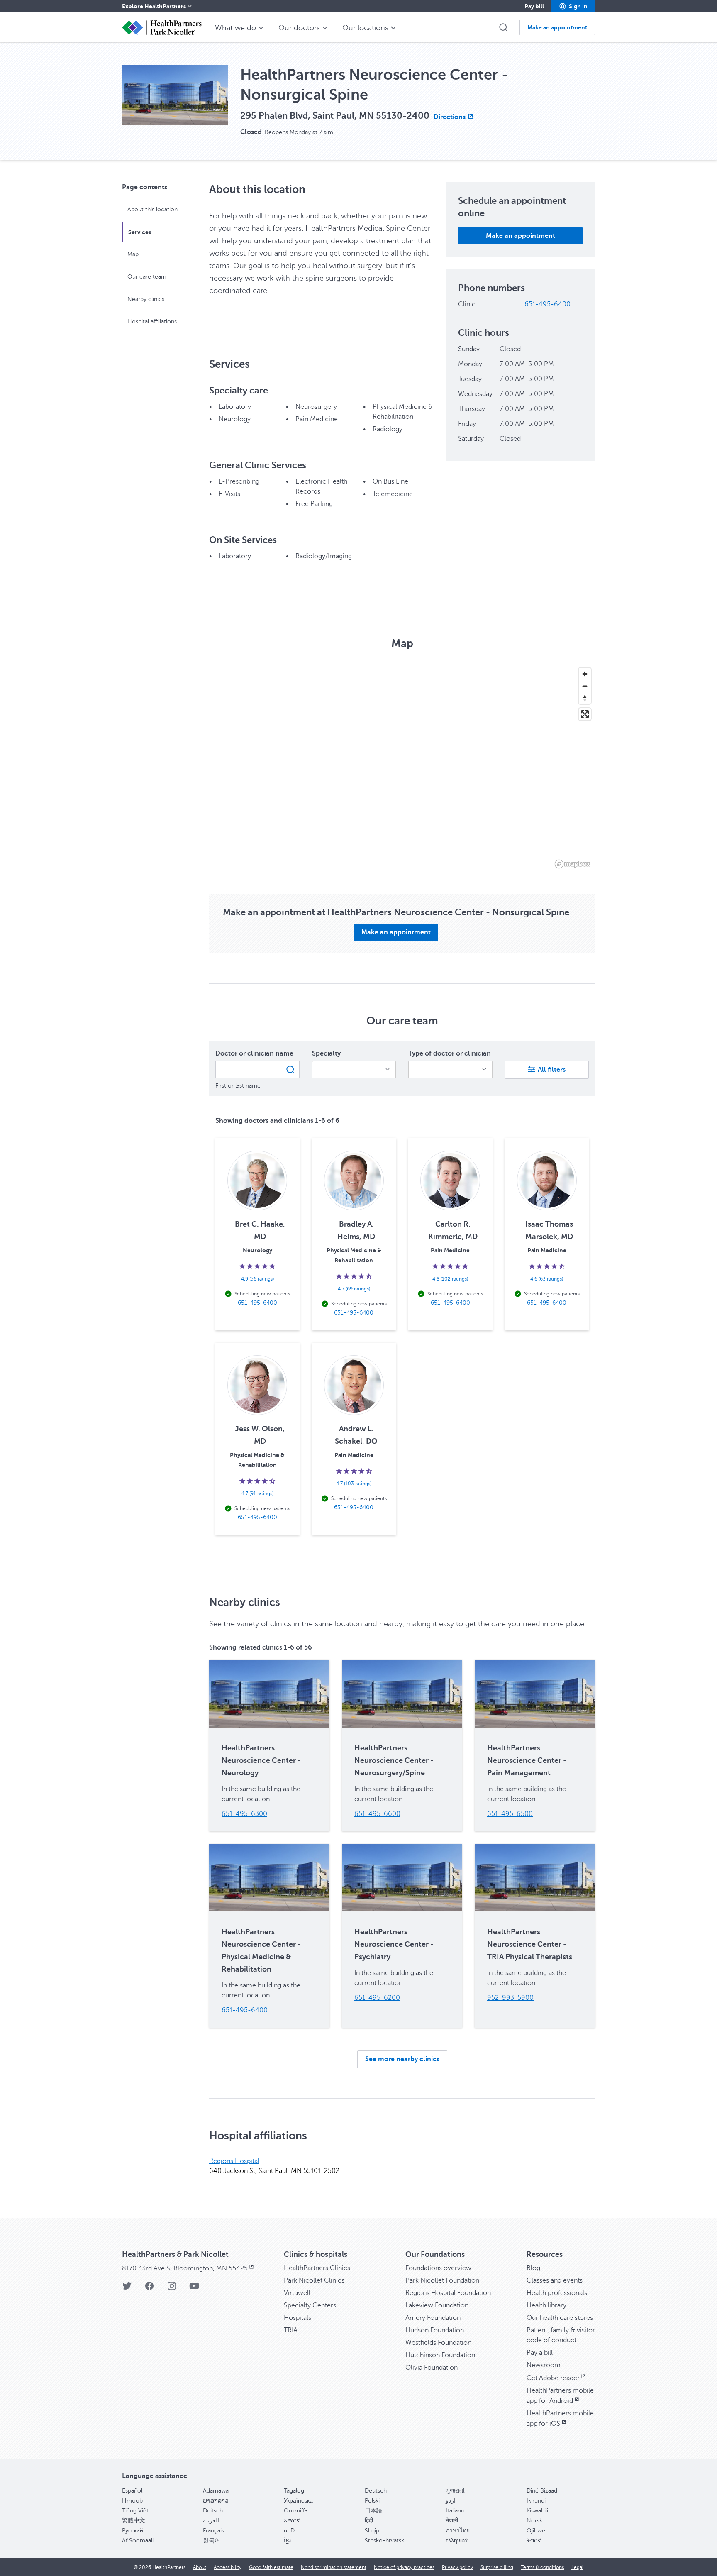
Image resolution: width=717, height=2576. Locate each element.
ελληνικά (457, 2541)
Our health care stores (560, 2318)
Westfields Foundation (438, 2343)
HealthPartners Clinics (317, 2268)
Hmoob (132, 2501)
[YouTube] (194, 2289)
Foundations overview (438, 2268)
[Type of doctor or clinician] (450, 1070)
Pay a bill (540, 2353)
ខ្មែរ (287, 2541)
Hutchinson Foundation (440, 2355)
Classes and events (555, 2280)
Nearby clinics (146, 299)
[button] (573, 6)
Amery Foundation (433, 2318)
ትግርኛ (534, 2541)
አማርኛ (292, 2521)
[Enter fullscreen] (585, 714)
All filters (552, 1070)
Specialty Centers (310, 2305)
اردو (451, 2501)
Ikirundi (536, 2501)
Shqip (372, 2531)
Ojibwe (536, 2531)
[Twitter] (127, 2289)
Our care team (147, 277)
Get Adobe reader (553, 2378)
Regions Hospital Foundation (448, 2293)
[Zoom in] (585, 674)
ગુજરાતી (455, 2491)
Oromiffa (296, 2511)
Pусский (133, 2531)
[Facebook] (149, 2289)
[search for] (291, 1070)
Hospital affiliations (152, 321)
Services (140, 232)
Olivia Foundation (432, 2368)
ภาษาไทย (458, 2531)
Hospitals (298, 2318)
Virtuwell (297, 2293)
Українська (298, 2501)
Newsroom (544, 2365)
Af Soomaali (138, 2541)
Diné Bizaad (542, 2491)
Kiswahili (537, 2511)
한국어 (212, 2541)
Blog (533, 2268)
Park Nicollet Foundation (442, 2280)
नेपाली (452, 2521)
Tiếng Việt (135, 2511)
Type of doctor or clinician (450, 1053)
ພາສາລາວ (216, 2501)
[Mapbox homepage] (573, 864)
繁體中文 (134, 2521)
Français (213, 2531)
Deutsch (376, 2491)
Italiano (455, 2511)
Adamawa (216, 2491)
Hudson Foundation (435, 2330)
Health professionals (557, 2293)
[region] (402, 767)
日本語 (373, 2511)
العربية (211, 2521)
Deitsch (213, 2511)
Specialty (326, 1053)
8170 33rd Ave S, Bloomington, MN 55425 (185, 2268)
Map (133, 254)
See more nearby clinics (402, 2059)
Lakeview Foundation (437, 2305)
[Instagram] (172, 2289)
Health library (546, 2305)
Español (132, 2491)
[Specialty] (354, 1070)
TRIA (291, 2330)
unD (289, 2531)
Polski (372, 2501)
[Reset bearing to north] (585, 698)
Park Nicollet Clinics (314, 2280)
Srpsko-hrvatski (385, 2541)
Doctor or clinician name (254, 1053)
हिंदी (369, 2521)
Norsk (534, 2521)
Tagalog (294, 2491)
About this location (152, 209)
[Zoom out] (585, 686)
